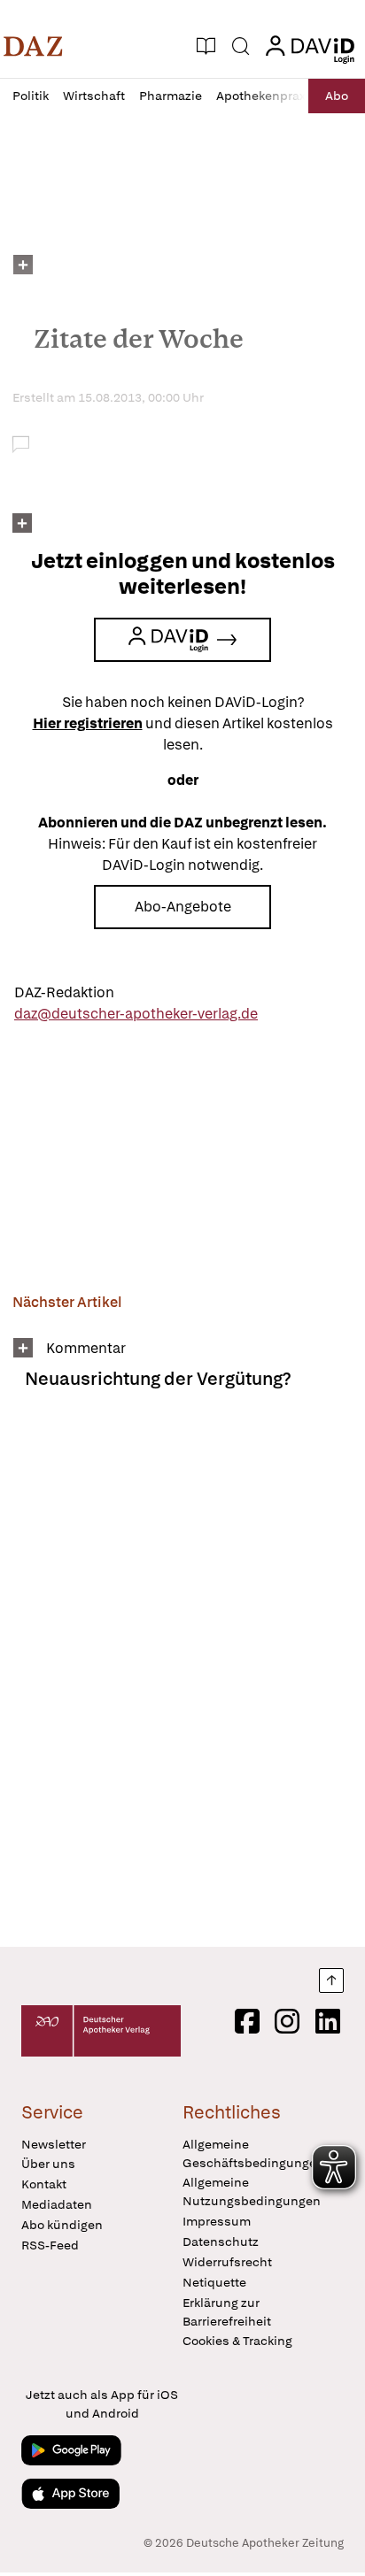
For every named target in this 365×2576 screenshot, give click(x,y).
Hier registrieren (88, 723)
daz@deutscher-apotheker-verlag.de (136, 1014)
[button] (33, 46)
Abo (337, 96)
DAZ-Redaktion (64, 992)
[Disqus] (182, 1675)
